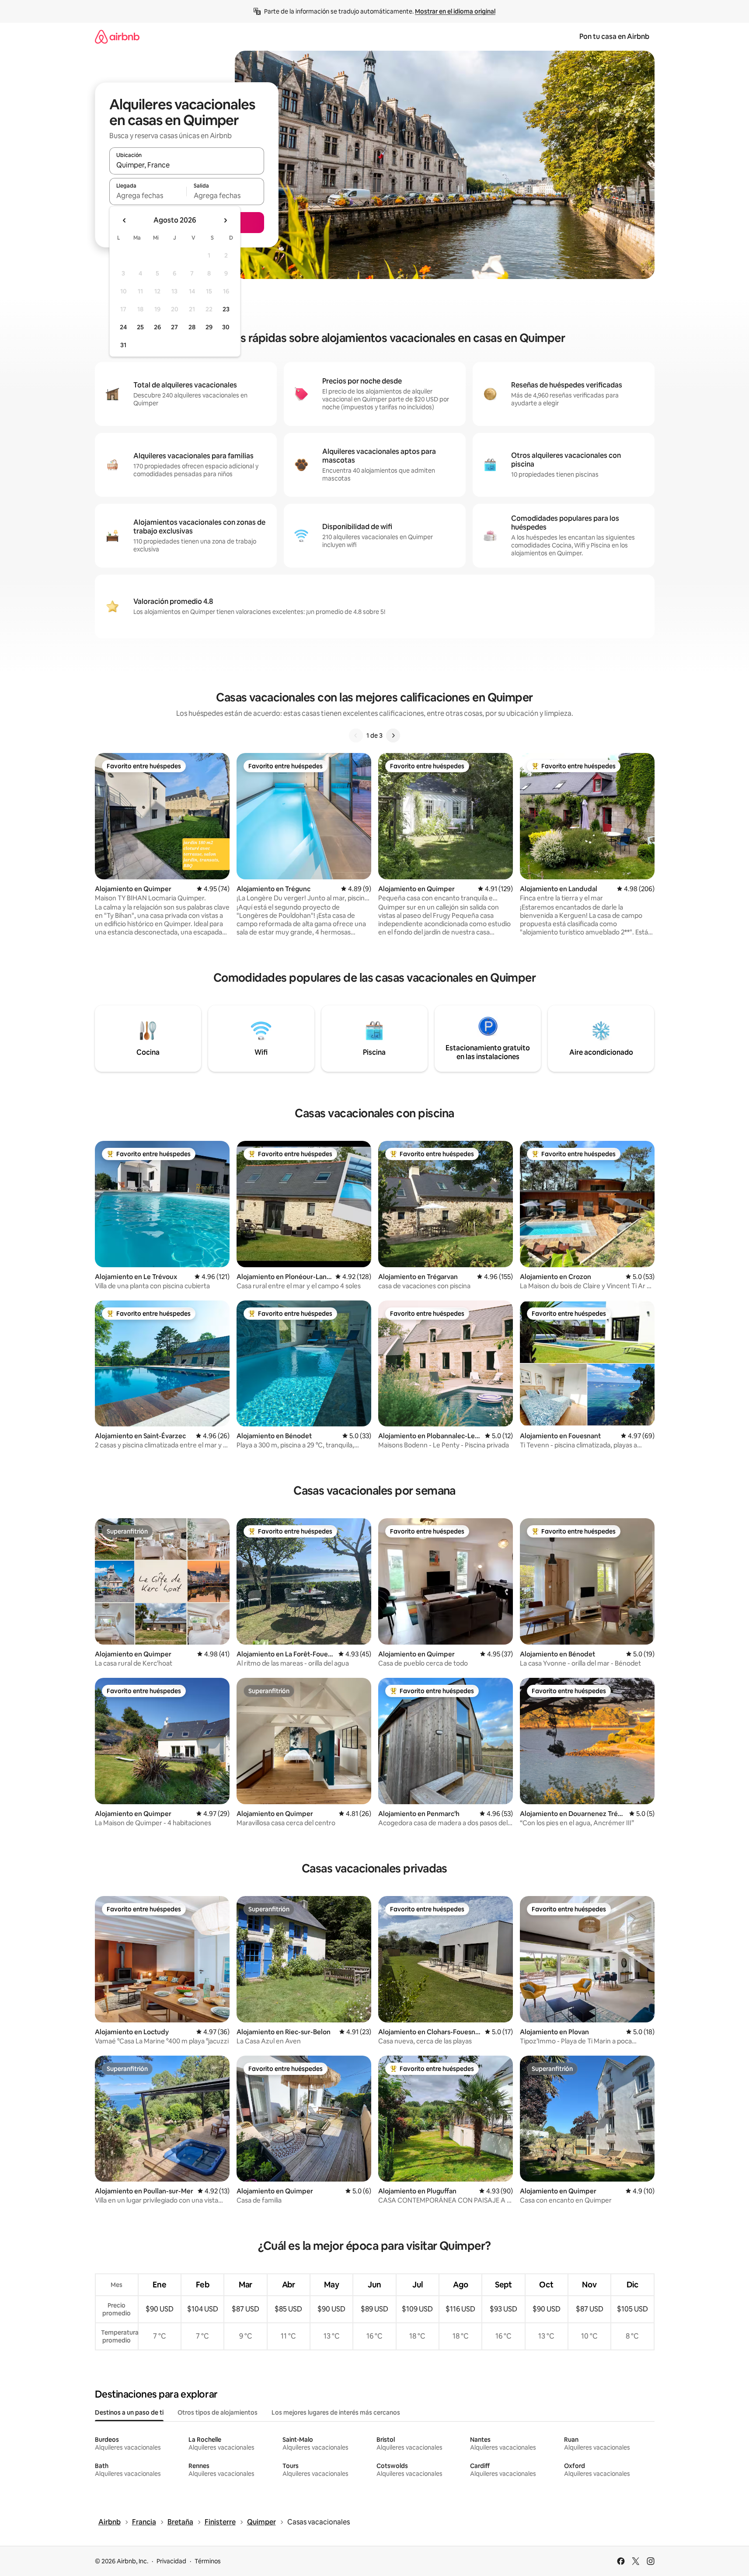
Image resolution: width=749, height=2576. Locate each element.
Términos (208, 2561)
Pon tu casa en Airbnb (614, 37)
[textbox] (148, 195)
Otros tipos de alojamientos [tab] (218, 2412)
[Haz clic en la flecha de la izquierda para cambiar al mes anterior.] (125, 220)
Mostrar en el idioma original (455, 11)
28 (192, 327)
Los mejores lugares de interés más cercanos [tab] (336, 2412)
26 (157, 327)
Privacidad (171, 2561)
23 (226, 309)
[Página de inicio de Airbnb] (117, 37)
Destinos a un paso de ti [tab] (129, 2412)
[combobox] (187, 165)
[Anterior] (356, 736)
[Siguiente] (393, 736)
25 (140, 327)
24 (123, 327)
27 (174, 327)
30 (226, 327)
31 (123, 345)
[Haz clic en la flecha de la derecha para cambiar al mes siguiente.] (225, 220)
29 (209, 327)
